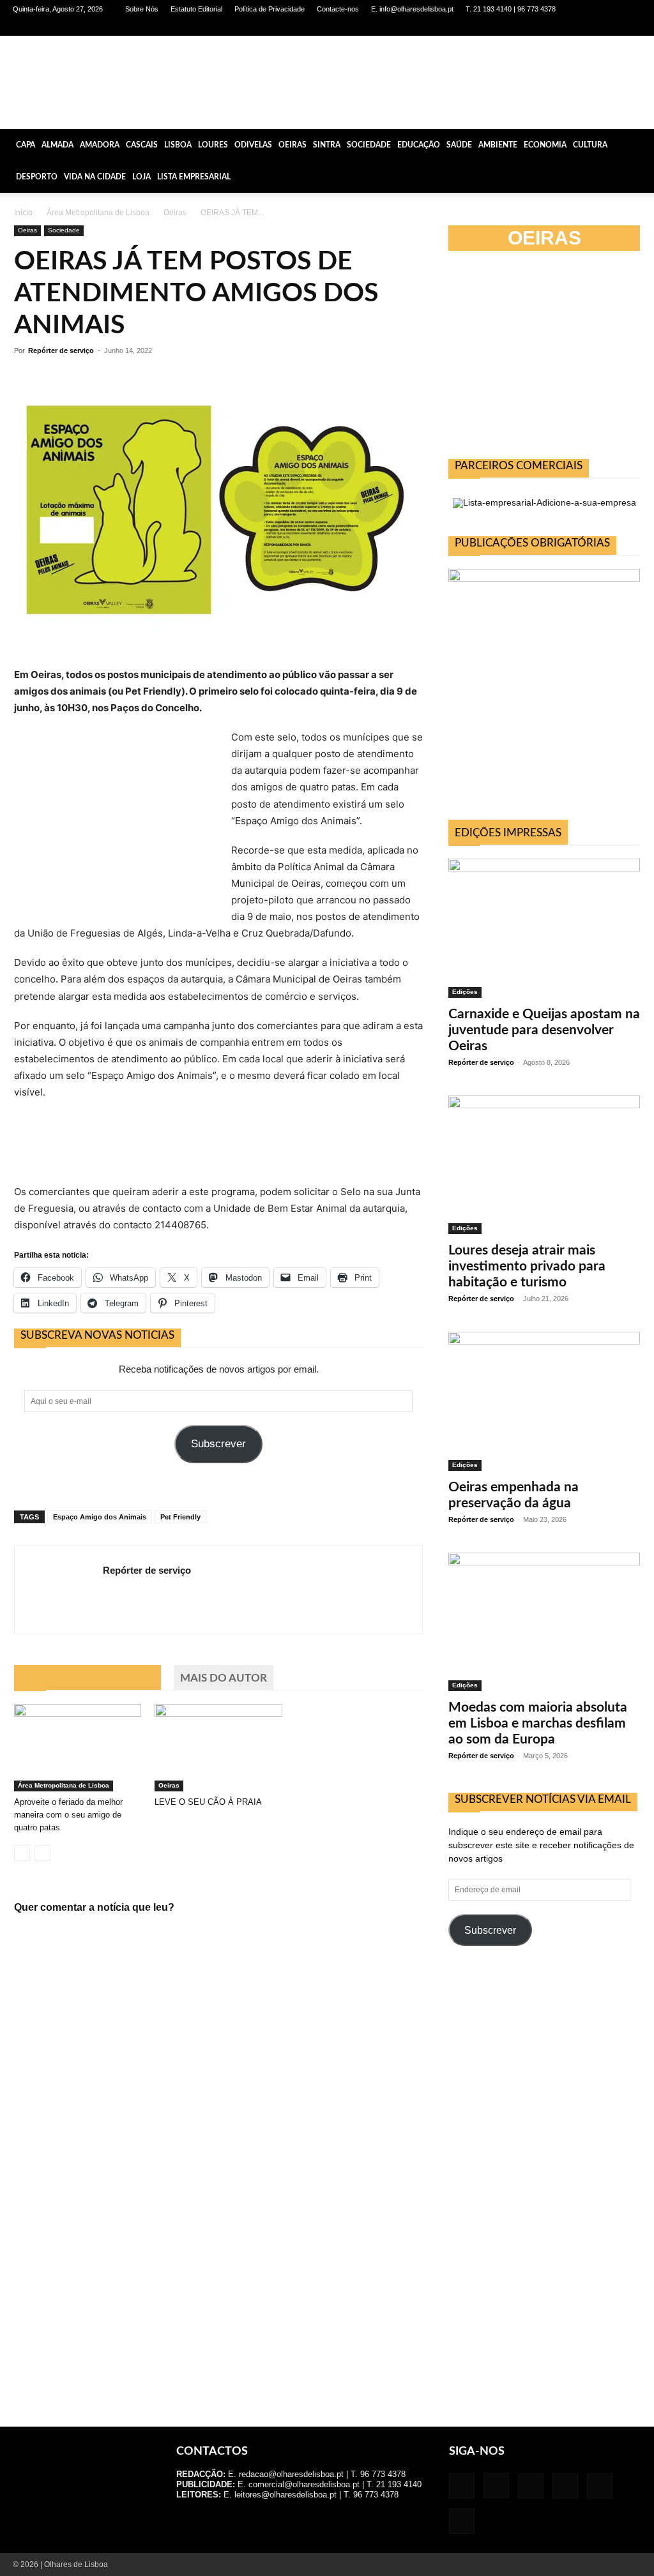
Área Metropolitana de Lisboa (98, 213)
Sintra (327, 145)
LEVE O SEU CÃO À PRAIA (208, 1802)
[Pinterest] (589, 27)
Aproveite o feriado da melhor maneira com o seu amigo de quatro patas (68, 1815)
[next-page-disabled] (42, 1853)
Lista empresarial (194, 177)
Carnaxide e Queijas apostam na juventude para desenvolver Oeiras (544, 1030)
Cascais (142, 145)
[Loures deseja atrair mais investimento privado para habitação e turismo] (544, 1165)
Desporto (37, 177)
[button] (639, 145)
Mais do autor (224, 1678)
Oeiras (293, 145)
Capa (26, 145)
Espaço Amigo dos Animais (100, 1517)
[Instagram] (547, 27)
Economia (545, 145)
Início (23, 213)
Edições (465, 992)
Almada (57, 145)
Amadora (100, 145)
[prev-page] (22, 1853)
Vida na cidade (95, 177)
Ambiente (498, 145)
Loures (213, 145)
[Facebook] (526, 27)
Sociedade (369, 145)
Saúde (459, 145)
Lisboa (178, 145)
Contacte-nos (338, 9)
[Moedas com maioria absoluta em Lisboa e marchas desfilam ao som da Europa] (544, 1622)
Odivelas (253, 145)
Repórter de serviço (61, 350)
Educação (419, 145)
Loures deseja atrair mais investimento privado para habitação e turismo (527, 1266)
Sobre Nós (142, 9)
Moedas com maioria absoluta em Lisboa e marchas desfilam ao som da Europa (538, 1723)
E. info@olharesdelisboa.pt (412, 9)
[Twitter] (611, 27)
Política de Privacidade (270, 9)
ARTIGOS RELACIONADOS (87, 1678)
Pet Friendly (180, 1517)
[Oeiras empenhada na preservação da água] (544, 1401)
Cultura (590, 145)
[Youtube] (632, 27)
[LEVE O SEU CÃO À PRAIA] (218, 1748)
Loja (141, 177)
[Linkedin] (568, 27)
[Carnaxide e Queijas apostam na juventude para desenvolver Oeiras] (544, 928)
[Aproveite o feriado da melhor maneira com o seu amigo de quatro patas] (78, 1748)
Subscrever (218, 1444)
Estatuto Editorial (196, 9)
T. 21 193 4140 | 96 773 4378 (511, 9)
